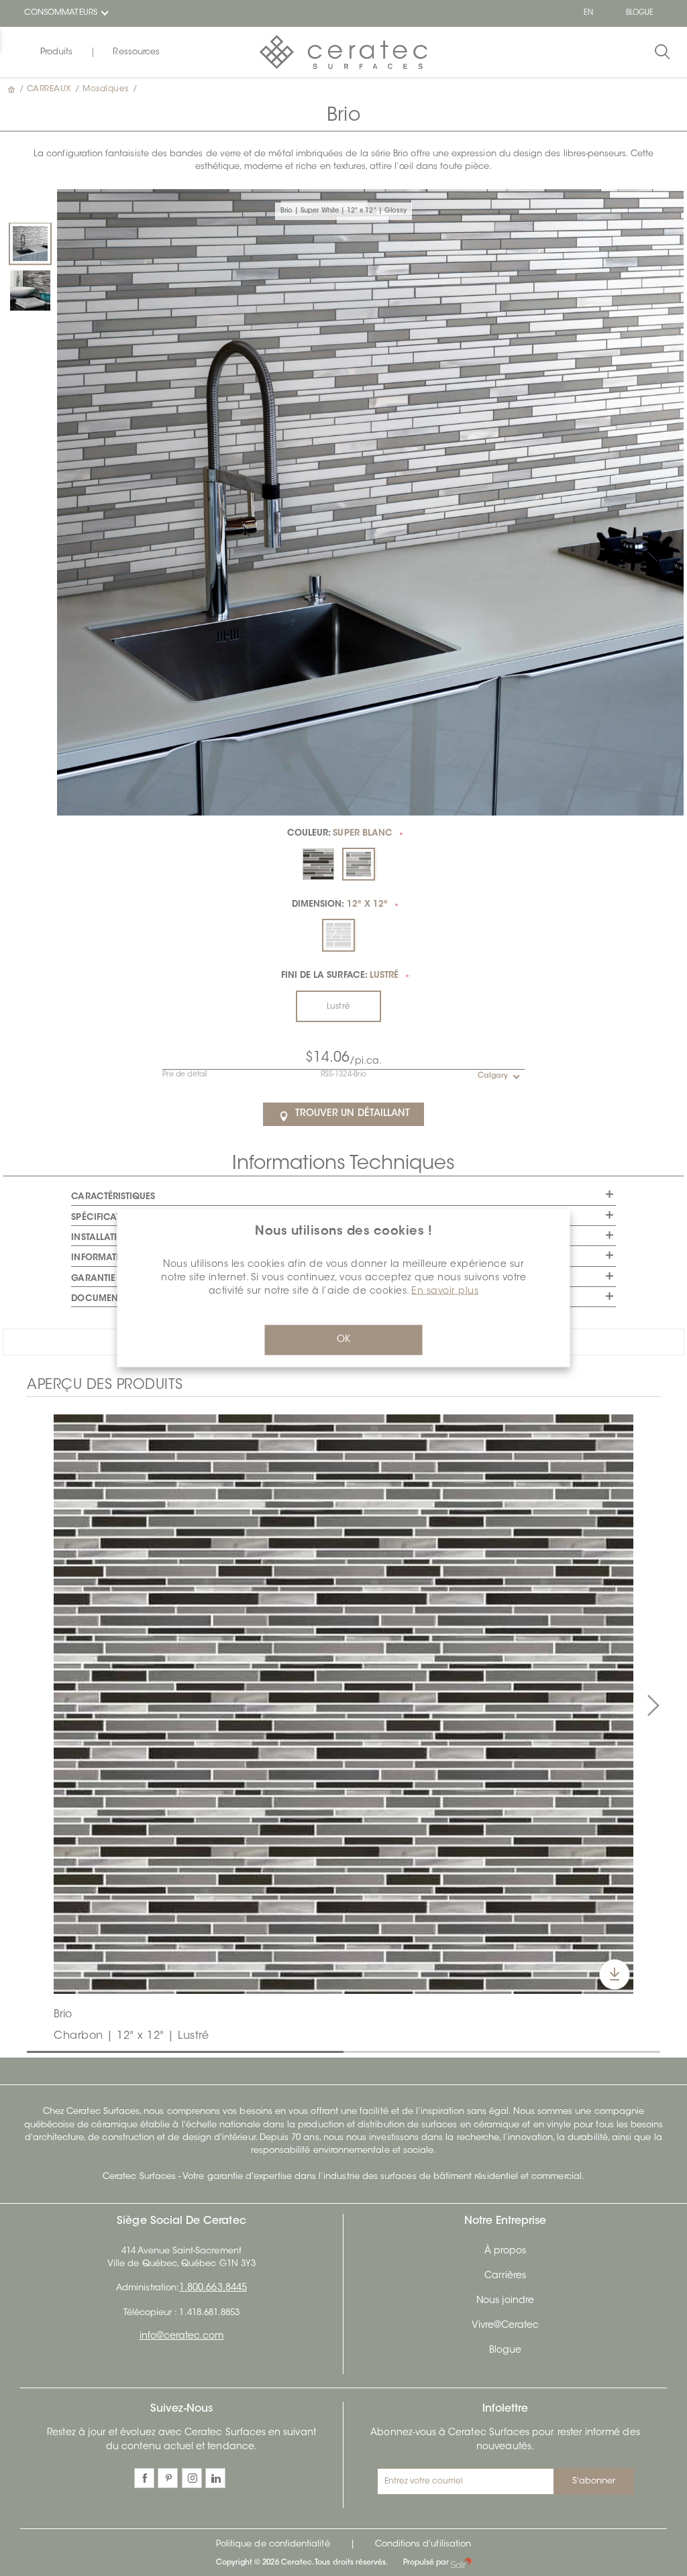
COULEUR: (340, 833)
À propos (505, 2251)
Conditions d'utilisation (423, 2544)
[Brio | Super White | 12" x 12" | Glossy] (30, 243)
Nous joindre (506, 2301)
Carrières (506, 2276)
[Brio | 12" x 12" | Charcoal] (343, 1704)
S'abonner (594, 2481)
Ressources (136, 52)
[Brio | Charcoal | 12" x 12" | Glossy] (30, 290)
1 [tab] (34, 2051)
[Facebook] (144, 2478)
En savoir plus (445, 1291)
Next (653, 1706)
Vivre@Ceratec (506, 2326)
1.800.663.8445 (213, 2288)
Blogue (505, 2351)
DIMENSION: (340, 904)
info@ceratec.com (182, 2337)
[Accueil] (13, 89)
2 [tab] (350, 2051)
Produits (56, 52)
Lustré (338, 1007)
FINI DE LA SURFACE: (340, 975)
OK (343, 1339)
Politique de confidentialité (273, 2544)
